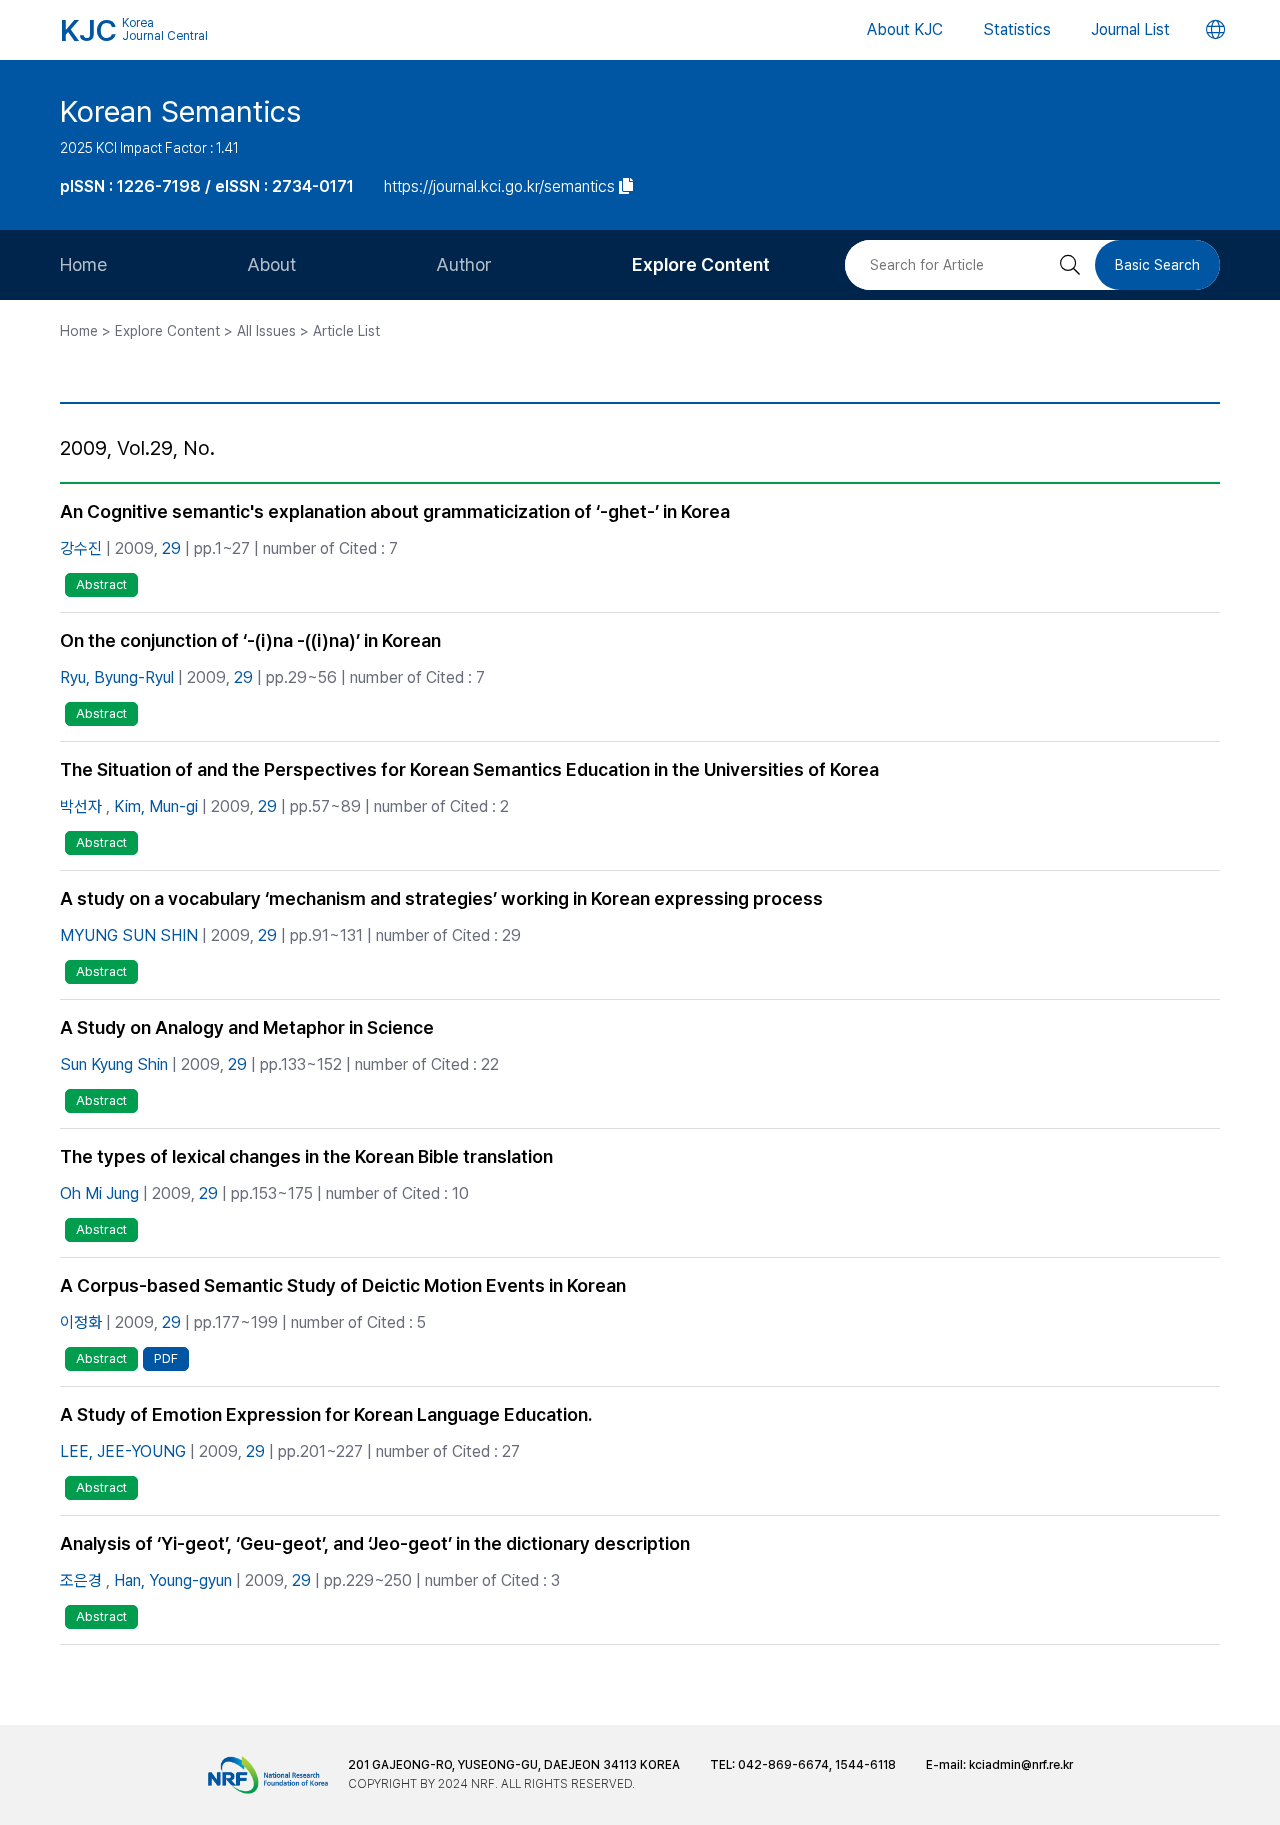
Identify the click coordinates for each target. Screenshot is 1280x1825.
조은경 (81, 1580)
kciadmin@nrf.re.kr (1021, 1765)
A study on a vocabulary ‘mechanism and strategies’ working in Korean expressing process (441, 898)
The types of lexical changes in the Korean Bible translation (306, 1156)
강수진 (81, 548)
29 (171, 548)
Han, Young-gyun (173, 1580)
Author (464, 264)
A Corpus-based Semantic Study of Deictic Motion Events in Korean (343, 1285)
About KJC (905, 29)
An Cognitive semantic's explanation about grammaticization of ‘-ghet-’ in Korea (395, 511)
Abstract (101, 584)
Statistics (1017, 29)
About (271, 264)
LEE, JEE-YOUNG (123, 1451)
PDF (166, 1358)
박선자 (81, 806)
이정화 (81, 1322)
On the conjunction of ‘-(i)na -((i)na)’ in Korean (250, 640)
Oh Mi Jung (99, 1193)
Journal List (1130, 29)
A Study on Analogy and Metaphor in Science (247, 1027)
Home (83, 264)
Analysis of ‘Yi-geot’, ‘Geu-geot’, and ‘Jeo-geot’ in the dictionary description (375, 1543)
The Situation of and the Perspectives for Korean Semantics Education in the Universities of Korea (469, 769)
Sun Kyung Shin (114, 1064)
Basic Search (1157, 265)
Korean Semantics (180, 111)
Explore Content (701, 264)
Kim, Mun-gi (156, 806)
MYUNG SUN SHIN (129, 935)
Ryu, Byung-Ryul (117, 677)
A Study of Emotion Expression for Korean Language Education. (326, 1414)
